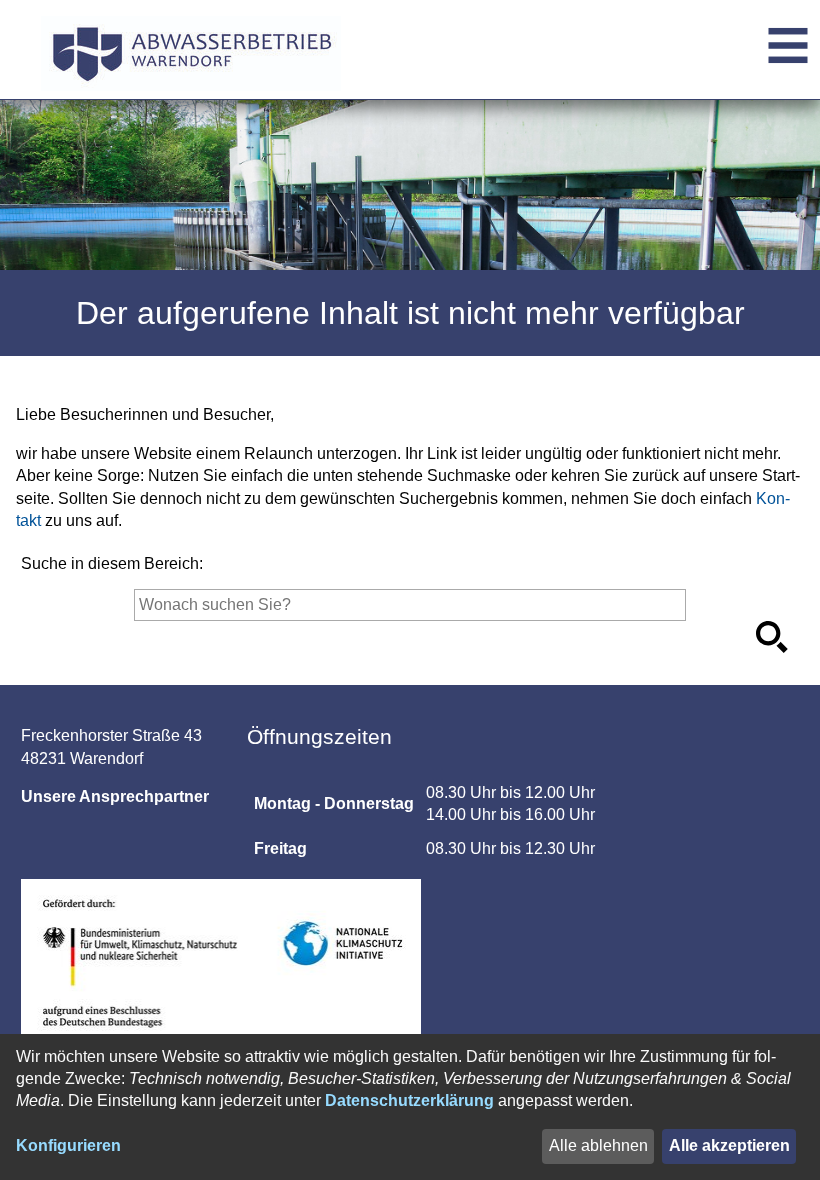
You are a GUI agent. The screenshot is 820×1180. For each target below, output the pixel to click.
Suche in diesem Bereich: (112, 563)
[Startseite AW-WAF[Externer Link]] (191, 49)
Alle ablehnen (598, 1145)
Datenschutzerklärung (409, 1100)
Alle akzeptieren (729, 1145)
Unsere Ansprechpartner (115, 796)
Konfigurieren (68, 1145)
